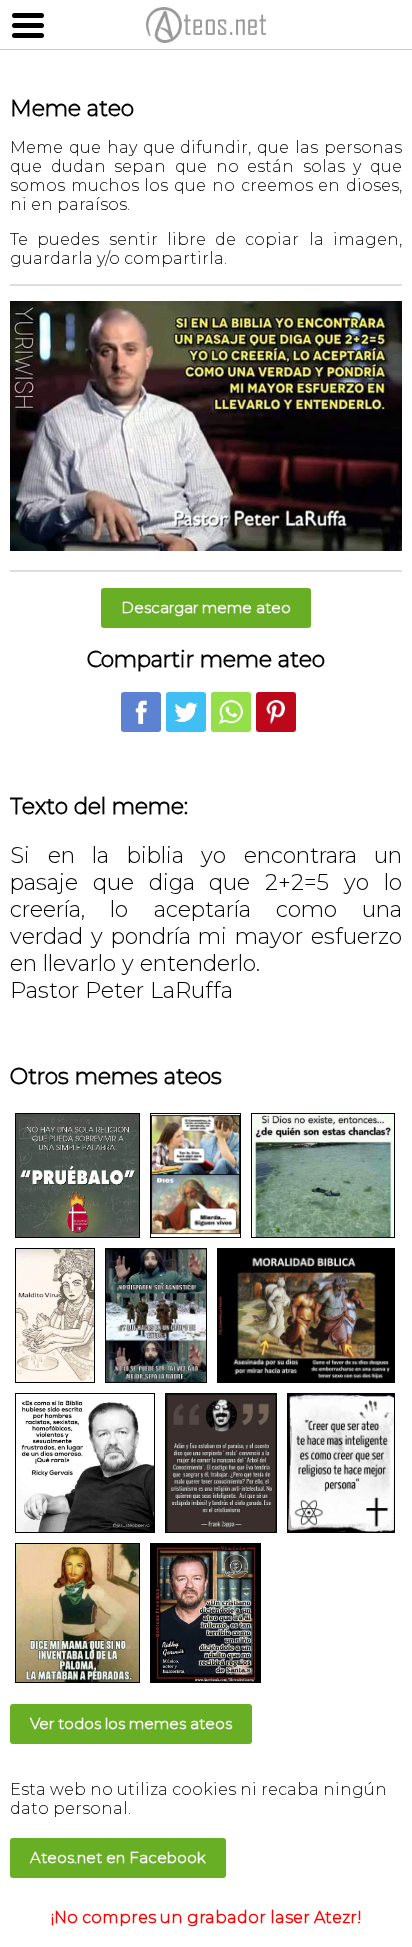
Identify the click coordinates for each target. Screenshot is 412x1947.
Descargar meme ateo (206, 607)
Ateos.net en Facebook (118, 1857)
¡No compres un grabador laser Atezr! (206, 1917)
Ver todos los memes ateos (131, 1723)
